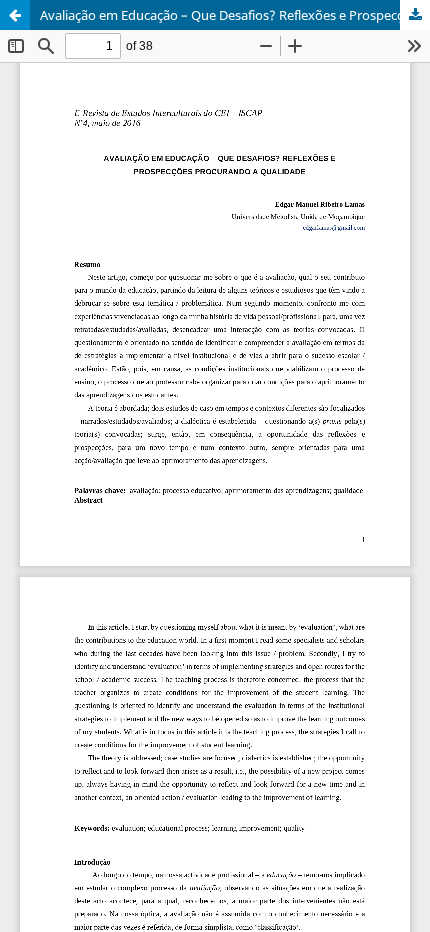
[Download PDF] (415, 15)
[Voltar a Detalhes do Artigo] (15, 15)
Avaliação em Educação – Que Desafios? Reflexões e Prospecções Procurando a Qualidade (235, 15)
